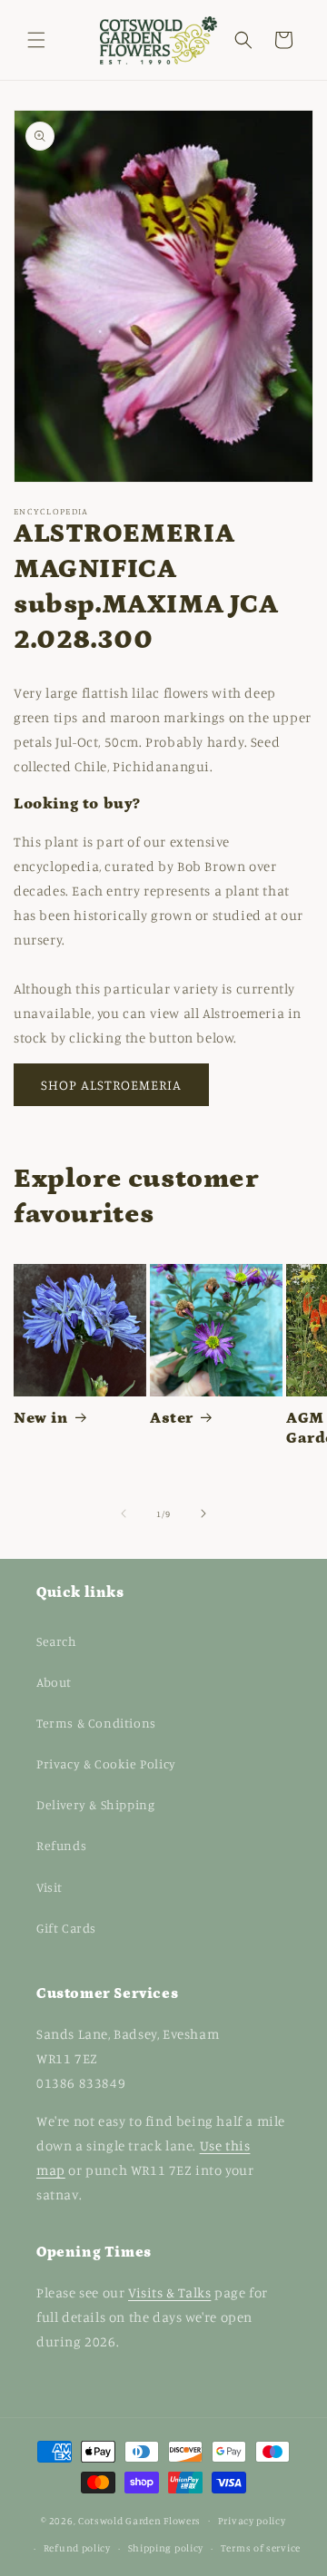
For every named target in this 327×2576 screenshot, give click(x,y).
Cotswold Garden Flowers (139, 2520)
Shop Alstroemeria (111, 1085)
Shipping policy (166, 2548)
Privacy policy (252, 2521)
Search (57, 1641)
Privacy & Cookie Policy (106, 1763)
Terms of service (261, 2548)
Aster (172, 1418)
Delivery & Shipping (95, 1804)
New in (41, 1418)
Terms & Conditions (96, 1723)
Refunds (61, 1845)
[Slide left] (124, 1513)
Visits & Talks (169, 2292)
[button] (36, 40)
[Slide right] (203, 1513)
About (54, 1682)
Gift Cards (66, 1928)
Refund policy (77, 2548)
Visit (50, 1887)
